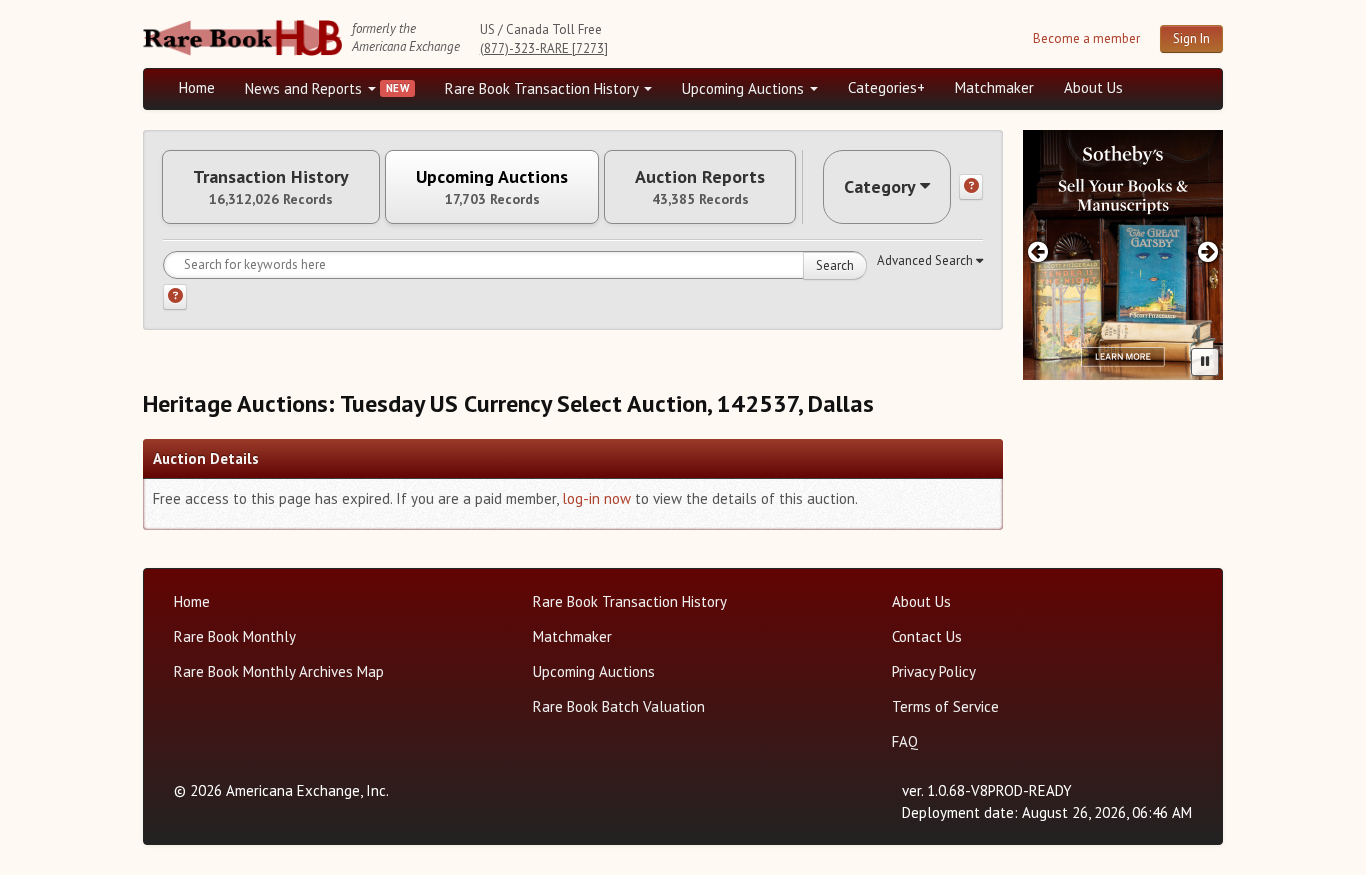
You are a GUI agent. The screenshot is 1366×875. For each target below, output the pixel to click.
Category (880, 186)
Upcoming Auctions (745, 88)
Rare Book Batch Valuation (619, 706)
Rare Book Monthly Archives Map (279, 671)
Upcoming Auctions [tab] (492, 187)
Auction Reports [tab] (700, 187)
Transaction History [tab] (271, 187)
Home (197, 87)
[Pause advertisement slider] (1205, 362)
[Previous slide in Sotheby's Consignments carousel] (1037, 251)
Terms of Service (945, 706)
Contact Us (927, 636)
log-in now (596, 498)
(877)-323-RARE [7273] (544, 48)
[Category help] (971, 187)
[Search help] (175, 297)
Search (835, 265)
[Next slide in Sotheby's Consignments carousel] (1208, 251)
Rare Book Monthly (235, 636)
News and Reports (305, 88)
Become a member (1086, 38)
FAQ (905, 741)
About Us (1093, 87)
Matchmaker (994, 87)
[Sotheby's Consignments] (1123, 255)
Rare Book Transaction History (543, 88)
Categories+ (886, 87)
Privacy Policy (934, 671)
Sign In (1191, 38)
